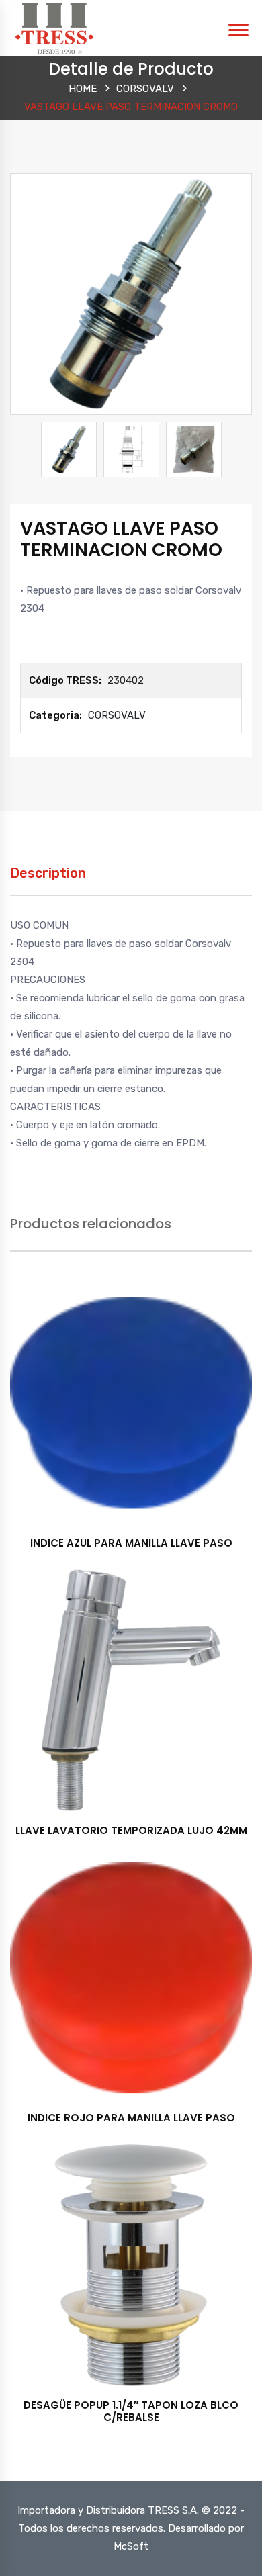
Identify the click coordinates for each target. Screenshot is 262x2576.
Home (83, 89)
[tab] (48, 880)
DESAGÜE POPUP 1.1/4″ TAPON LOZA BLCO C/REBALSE (131, 2411)
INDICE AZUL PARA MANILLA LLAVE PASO (131, 1543)
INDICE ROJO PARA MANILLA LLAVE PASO (131, 2118)
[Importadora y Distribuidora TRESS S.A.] (54, 28)
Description (48, 873)
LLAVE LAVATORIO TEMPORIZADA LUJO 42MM (131, 1830)
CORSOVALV (145, 89)
